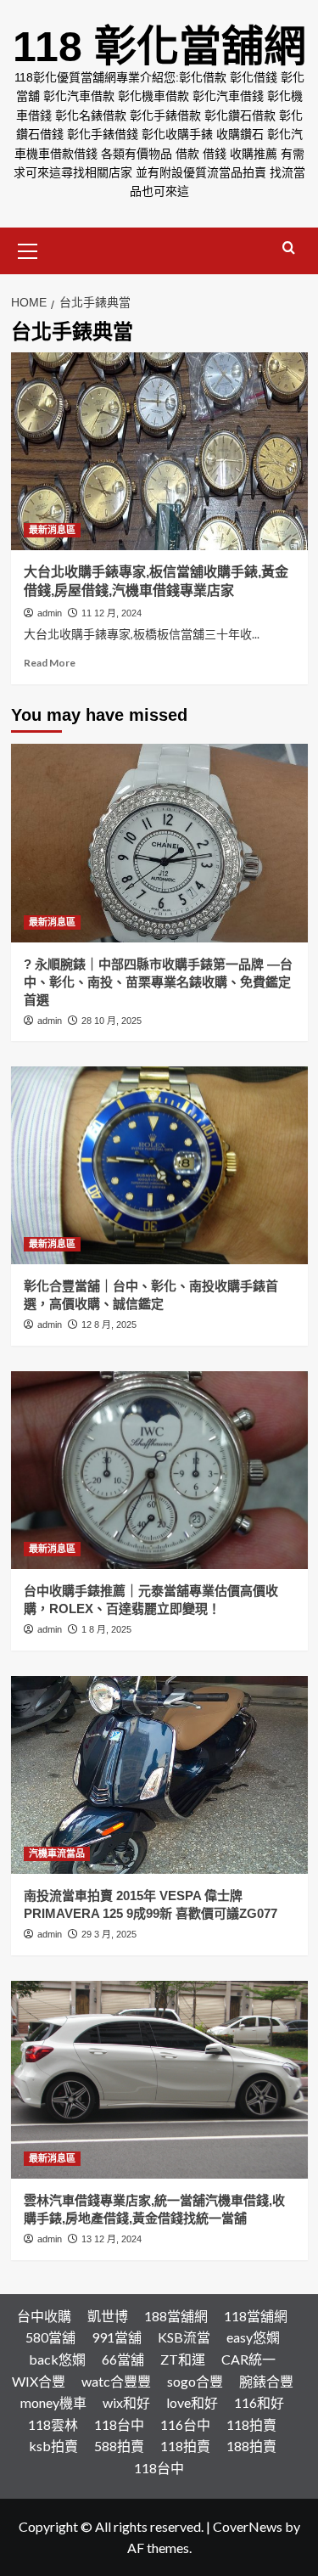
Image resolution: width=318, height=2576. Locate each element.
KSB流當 (184, 2337)
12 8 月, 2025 (109, 1325)
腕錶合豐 (266, 2381)
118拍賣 (251, 2424)
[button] (28, 249)
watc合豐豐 (116, 2381)
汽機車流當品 (57, 1853)
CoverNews (248, 2526)
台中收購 (44, 2316)
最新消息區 (52, 530)
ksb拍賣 (53, 2446)
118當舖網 (256, 2316)
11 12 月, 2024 (112, 613)
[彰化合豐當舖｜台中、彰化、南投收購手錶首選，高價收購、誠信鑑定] (159, 1165)
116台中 (185, 2424)
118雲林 (53, 2424)
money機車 (53, 2402)
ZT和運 (183, 2359)
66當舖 (123, 2359)
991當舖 (117, 2337)
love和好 (192, 2402)
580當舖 (50, 2337)
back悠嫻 (57, 2359)
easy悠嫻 (253, 2337)
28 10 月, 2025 (112, 1021)
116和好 (259, 2402)
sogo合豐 (195, 2381)
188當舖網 (176, 2316)
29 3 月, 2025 (109, 1934)
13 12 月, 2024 (112, 2239)
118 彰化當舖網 (159, 47)
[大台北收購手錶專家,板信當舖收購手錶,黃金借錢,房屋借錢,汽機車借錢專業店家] (159, 451)
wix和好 (126, 2402)
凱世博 (108, 2316)
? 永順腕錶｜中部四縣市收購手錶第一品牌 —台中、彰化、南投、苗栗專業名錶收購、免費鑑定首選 (158, 982)
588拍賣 (119, 2446)
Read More (50, 663)
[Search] (289, 248)
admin (50, 613)
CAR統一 (248, 2359)
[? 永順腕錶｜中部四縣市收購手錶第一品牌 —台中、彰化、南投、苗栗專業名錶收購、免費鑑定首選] (159, 843)
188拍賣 (251, 2446)
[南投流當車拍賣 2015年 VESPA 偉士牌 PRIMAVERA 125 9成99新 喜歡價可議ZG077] (159, 1775)
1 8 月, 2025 (106, 1629)
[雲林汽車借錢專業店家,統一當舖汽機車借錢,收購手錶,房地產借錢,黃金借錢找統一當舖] (159, 2080)
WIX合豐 (39, 2381)
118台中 (119, 2424)
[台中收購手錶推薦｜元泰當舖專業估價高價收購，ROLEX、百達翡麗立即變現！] (159, 1470)
